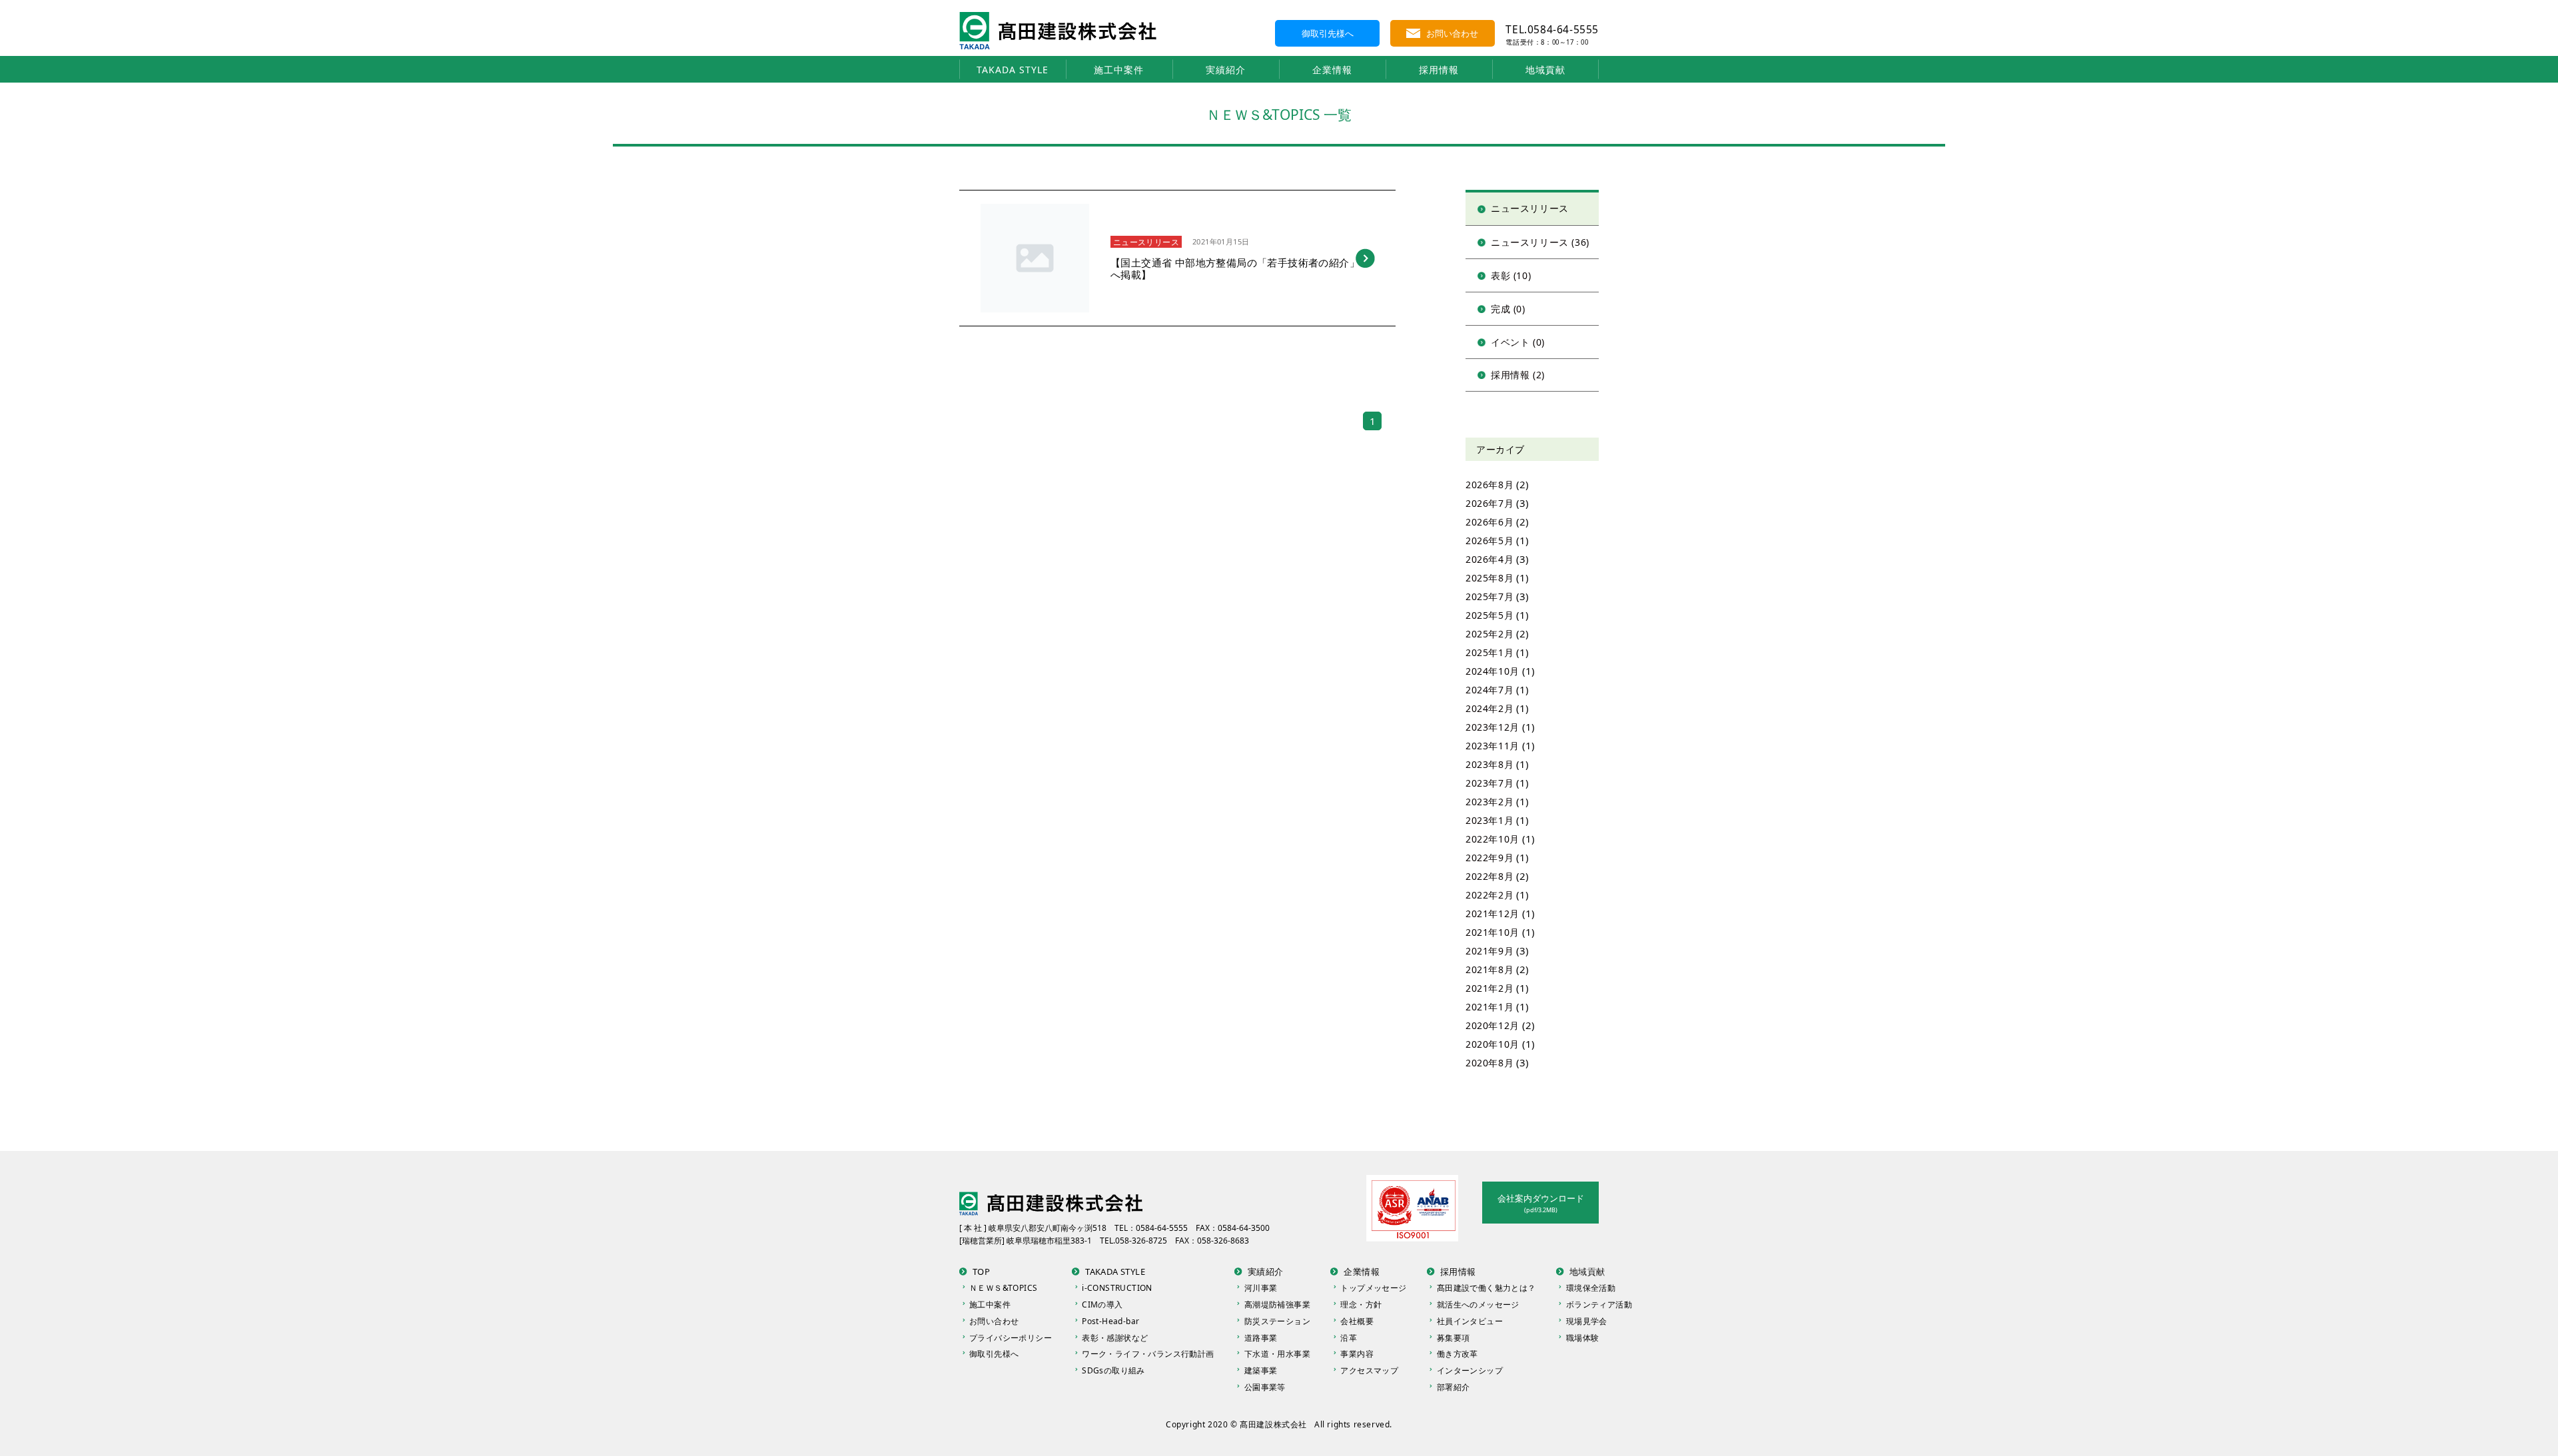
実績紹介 (1226, 70)
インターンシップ (1470, 1370)
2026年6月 (1490, 522)
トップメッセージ (1373, 1288)
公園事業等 (1265, 1387)
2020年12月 (1492, 1025)
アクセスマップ (1369, 1370)
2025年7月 (1490, 596)
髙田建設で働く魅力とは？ (1487, 1288)
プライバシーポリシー (1011, 1338)
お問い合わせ (1452, 33)
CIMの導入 (1102, 1304)
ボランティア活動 (1599, 1304)
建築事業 (1261, 1370)
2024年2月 (1490, 708)
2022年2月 (1490, 895)
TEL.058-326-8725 (1133, 1241)
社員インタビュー (1470, 1321)
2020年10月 (1492, 1044)
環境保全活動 (1591, 1288)
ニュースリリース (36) (1540, 242)
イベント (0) (1518, 342)
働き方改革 (1458, 1354)
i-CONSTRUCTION (1117, 1288)
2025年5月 (1490, 615)
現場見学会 (1587, 1321)
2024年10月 (1492, 671)
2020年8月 (1490, 1063)
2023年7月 (1490, 783)
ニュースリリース (1146, 242)
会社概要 (1357, 1321)
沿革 (1349, 1338)
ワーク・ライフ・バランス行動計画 (1148, 1354)
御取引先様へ (1328, 33)
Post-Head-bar (1110, 1321)
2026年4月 (1490, 559)
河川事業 (1261, 1288)
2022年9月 (1490, 858)
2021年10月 (1492, 932)
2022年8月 (1490, 876)
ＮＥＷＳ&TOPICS (1003, 1288)
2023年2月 (1490, 802)
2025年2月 (1490, 634)
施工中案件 (1119, 70)
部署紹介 (1454, 1387)
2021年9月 (1490, 951)
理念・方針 (1361, 1304)
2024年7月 (1490, 690)
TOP (981, 1272)
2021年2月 (1490, 988)
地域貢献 (1545, 70)
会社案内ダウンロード (1541, 1203)
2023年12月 (1492, 727)
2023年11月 (1492, 746)
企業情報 (1332, 70)
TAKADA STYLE (1013, 70)
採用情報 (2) (1518, 375)
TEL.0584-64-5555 (1552, 29)
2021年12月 (1492, 913)
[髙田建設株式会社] (1058, 17)
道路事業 (1261, 1338)
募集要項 (1454, 1338)
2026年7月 (1490, 503)
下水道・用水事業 (1277, 1354)
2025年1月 (1490, 652)
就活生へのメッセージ (1478, 1304)
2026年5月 (1490, 541)
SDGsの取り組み (1113, 1370)
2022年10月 (1492, 839)
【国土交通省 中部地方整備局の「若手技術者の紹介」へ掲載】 (1235, 268)
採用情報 (1439, 70)
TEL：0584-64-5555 (1151, 1228)
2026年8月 (1490, 485)
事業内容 (1357, 1354)
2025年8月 (1490, 578)
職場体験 (1583, 1338)
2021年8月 (1490, 969)
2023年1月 (1490, 820)
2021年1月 (1490, 1007)
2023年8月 (1490, 764)
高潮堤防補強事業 (1277, 1304)
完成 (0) (1508, 309)
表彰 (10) (1511, 275)
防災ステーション (1277, 1321)
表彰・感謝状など (1115, 1338)
